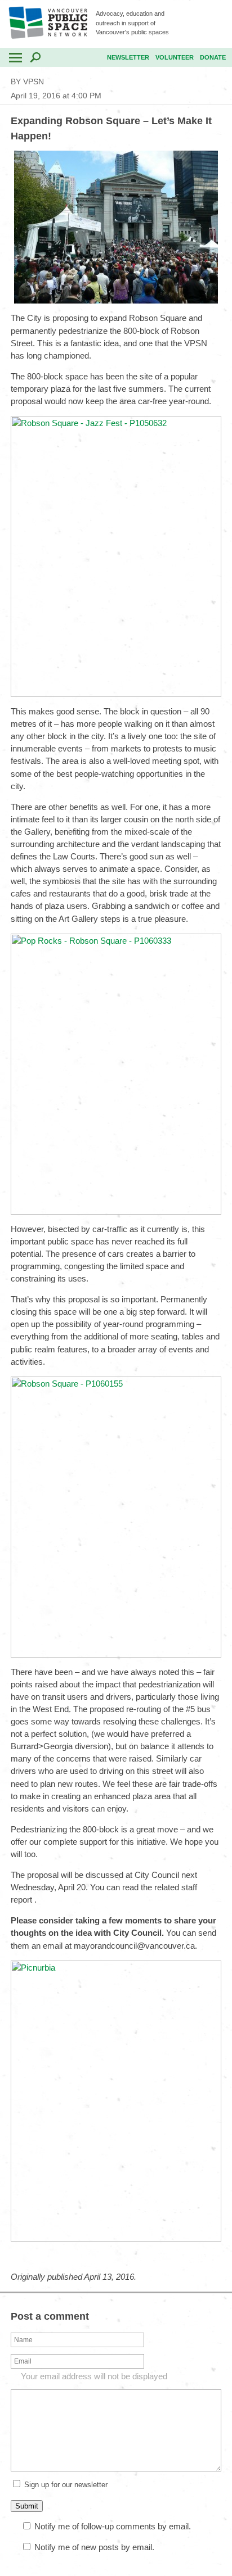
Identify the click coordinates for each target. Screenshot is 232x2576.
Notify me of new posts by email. (94, 2547)
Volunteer (175, 57)
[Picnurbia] (116, 2238)
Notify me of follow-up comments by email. (113, 2526)
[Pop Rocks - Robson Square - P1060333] (116, 1212)
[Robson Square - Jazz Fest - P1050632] (116, 694)
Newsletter (128, 57)
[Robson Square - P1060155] (116, 1654)
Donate (213, 57)
